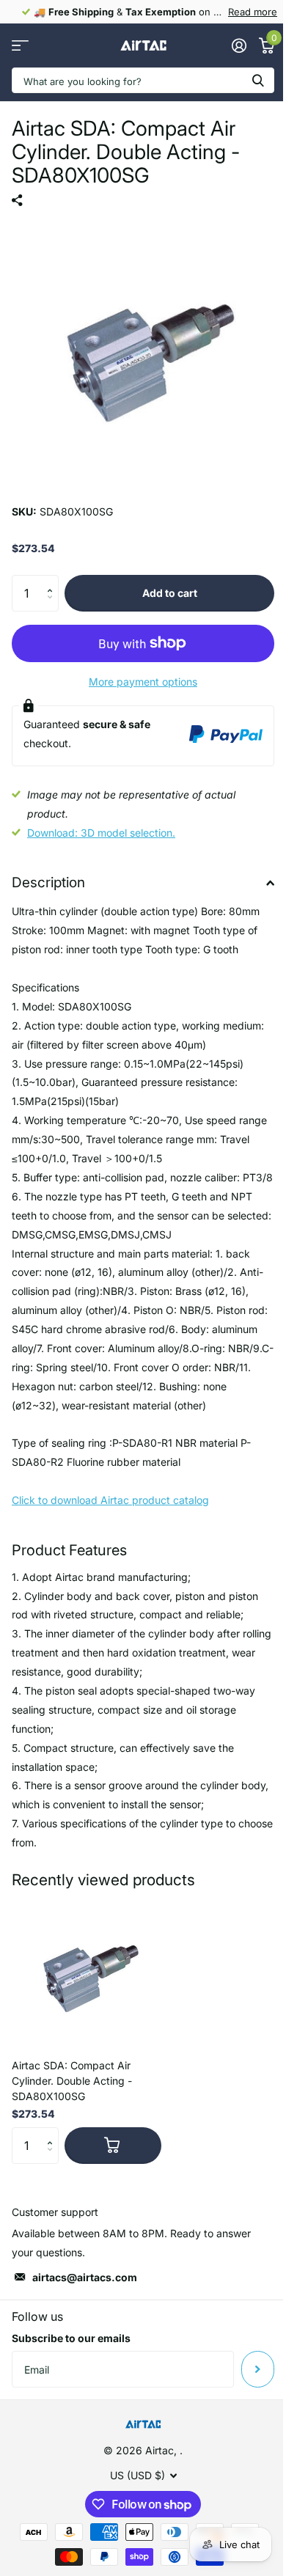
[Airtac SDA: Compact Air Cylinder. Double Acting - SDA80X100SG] (87, 1973)
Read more (253, 12)
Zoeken (258, 80)
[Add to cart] (113, 2146)
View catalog (20, 46)
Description (48, 882)
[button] (53, 580)
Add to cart (170, 593)
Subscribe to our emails (71, 2338)
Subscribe (258, 2369)
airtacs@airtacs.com (85, 2277)
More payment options (143, 682)
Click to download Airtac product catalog (110, 1500)
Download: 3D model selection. (101, 833)
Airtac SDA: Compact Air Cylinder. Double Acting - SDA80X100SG (72, 2081)
